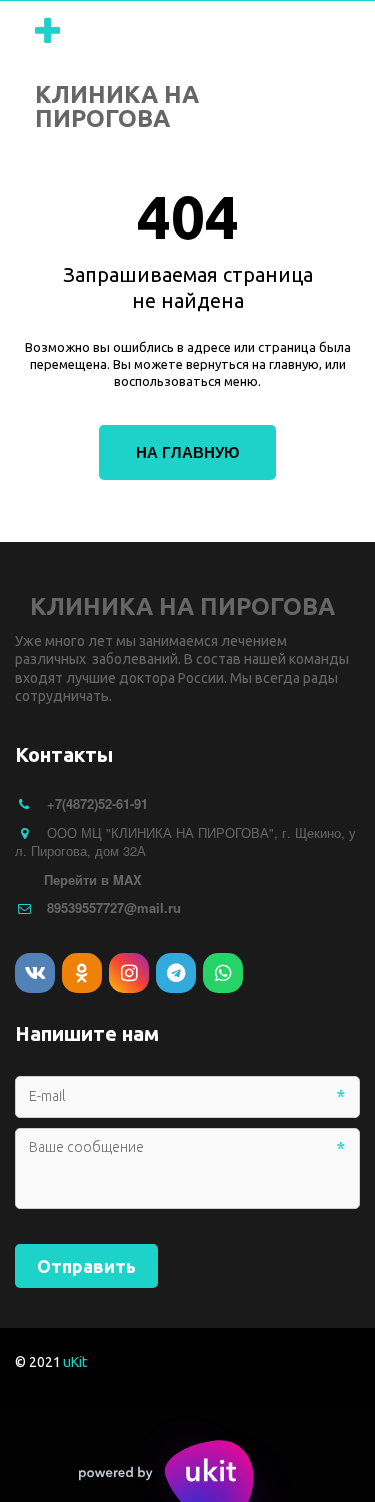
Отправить (86, 1266)
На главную (187, 452)
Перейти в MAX (93, 879)
